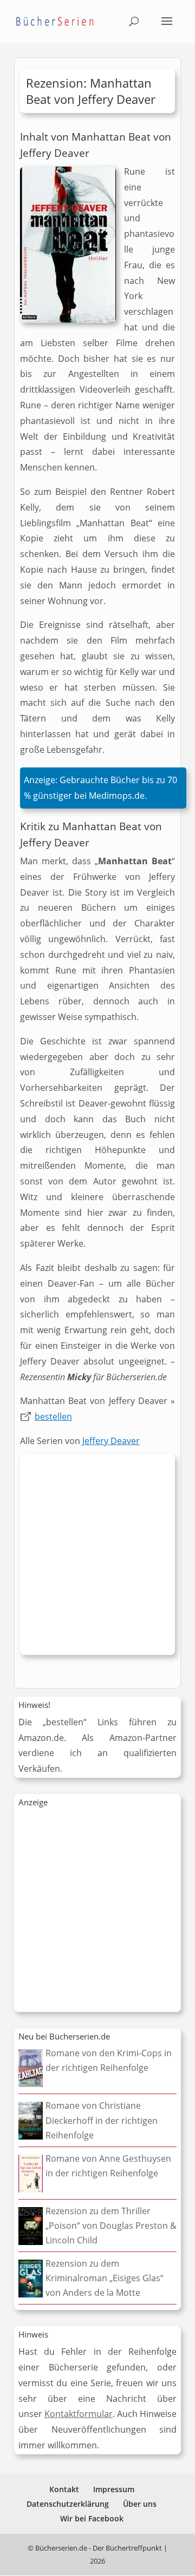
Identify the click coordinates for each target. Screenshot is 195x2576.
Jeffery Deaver (111, 1441)
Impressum (114, 2489)
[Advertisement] (97, 1557)
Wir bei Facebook (92, 2518)
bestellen (53, 1416)
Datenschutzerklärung (68, 2504)
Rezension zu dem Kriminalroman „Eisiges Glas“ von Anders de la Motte (105, 2278)
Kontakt (64, 2489)
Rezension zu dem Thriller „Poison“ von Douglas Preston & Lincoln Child (111, 2226)
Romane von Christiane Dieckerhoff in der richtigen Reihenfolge (102, 2120)
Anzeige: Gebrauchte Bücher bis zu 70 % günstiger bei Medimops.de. (100, 788)
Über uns (140, 2504)
